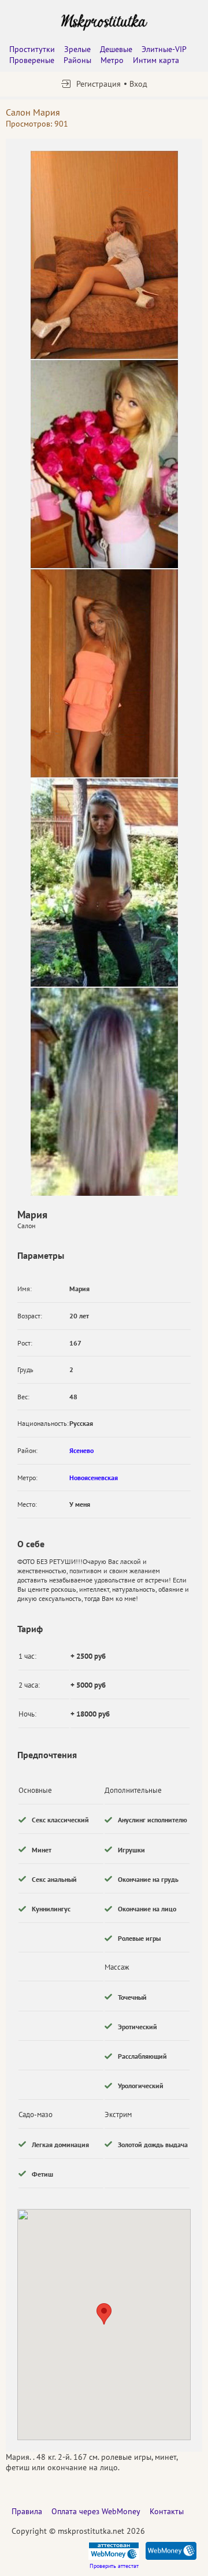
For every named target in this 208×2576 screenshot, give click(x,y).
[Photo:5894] (104, 255)
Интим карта (156, 60)
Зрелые (77, 49)
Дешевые (116, 49)
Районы (77, 60)
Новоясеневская (94, 1478)
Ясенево (81, 1450)
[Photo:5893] (104, 1092)
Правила (27, 2511)
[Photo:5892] (104, 883)
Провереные (32, 60)
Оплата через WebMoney (96, 2511)
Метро (112, 60)
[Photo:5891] (104, 673)
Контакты (167, 2511)
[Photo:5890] (104, 464)
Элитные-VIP (164, 49)
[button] (104, 2314)
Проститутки (32, 49)
